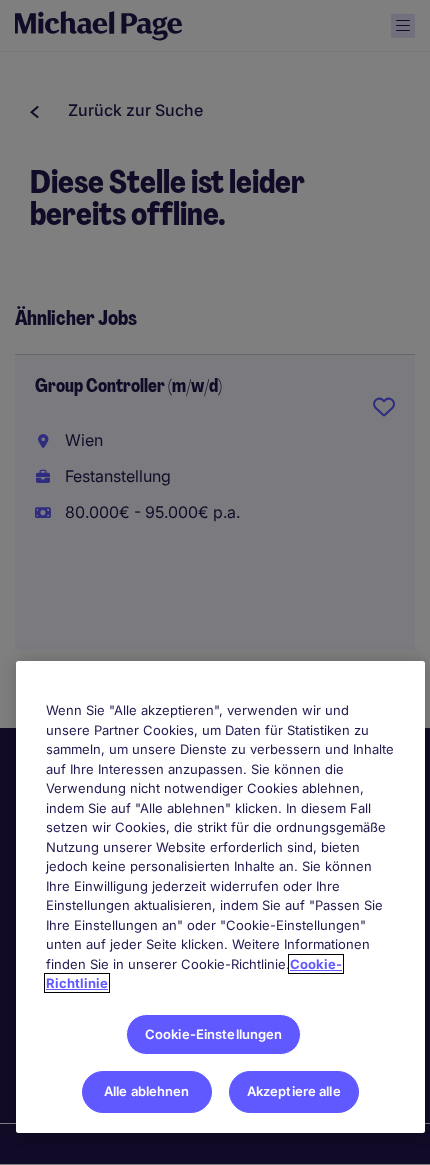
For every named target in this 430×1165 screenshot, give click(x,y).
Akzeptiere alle (294, 1091)
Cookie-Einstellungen (214, 1034)
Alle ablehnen (147, 1091)
